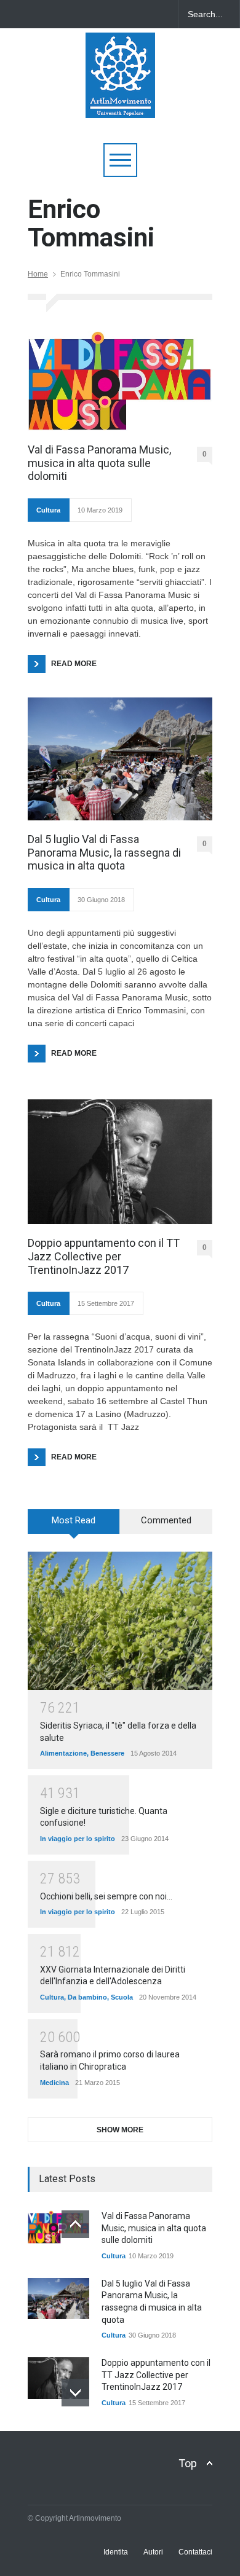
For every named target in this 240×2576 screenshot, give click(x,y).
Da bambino (87, 1997)
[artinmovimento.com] (120, 103)
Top (188, 2463)
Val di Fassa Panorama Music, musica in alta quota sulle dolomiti (99, 463)
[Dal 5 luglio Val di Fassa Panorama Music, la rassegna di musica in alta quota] (120, 759)
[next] (75, 2393)
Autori (153, 2552)
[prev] (75, 2224)
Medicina (54, 2083)
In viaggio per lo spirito (78, 1839)
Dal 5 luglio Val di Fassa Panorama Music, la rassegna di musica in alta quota (104, 852)
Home (38, 274)
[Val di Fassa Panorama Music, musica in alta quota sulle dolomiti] (120, 381)
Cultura (48, 510)
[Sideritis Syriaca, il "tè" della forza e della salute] (120, 1621)
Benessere (107, 1753)
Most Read (74, 1520)
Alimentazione (63, 1753)
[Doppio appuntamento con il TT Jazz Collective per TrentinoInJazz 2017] (120, 1162)
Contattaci (195, 2552)
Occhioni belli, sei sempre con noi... (106, 1896)
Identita (116, 2552)
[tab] (74, 1526)
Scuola (122, 1997)
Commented (166, 1520)
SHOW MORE (120, 2130)
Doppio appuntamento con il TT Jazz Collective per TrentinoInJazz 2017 (104, 1256)
